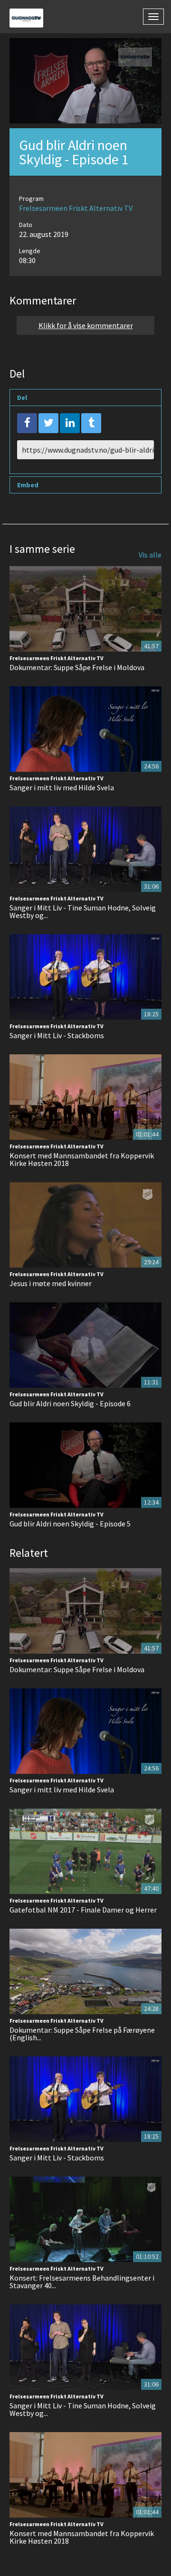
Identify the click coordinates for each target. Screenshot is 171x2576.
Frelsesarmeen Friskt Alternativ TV (76, 208)
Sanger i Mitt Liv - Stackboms (57, 1035)
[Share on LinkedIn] (70, 423)
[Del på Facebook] (27, 423)
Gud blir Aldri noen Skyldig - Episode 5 (70, 1524)
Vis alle (150, 555)
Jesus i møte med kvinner (51, 1283)
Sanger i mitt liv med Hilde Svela (62, 787)
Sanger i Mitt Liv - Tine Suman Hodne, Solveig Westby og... (83, 911)
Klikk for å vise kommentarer (86, 325)
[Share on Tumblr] (91, 423)
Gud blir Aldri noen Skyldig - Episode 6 (70, 1403)
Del (22, 398)
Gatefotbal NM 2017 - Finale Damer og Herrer (83, 1910)
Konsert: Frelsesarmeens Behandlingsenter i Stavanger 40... (82, 2282)
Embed (28, 485)
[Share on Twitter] (48, 423)
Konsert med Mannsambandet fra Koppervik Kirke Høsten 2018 (82, 1159)
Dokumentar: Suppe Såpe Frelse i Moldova (77, 667)
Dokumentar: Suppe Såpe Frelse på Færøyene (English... (82, 2034)
